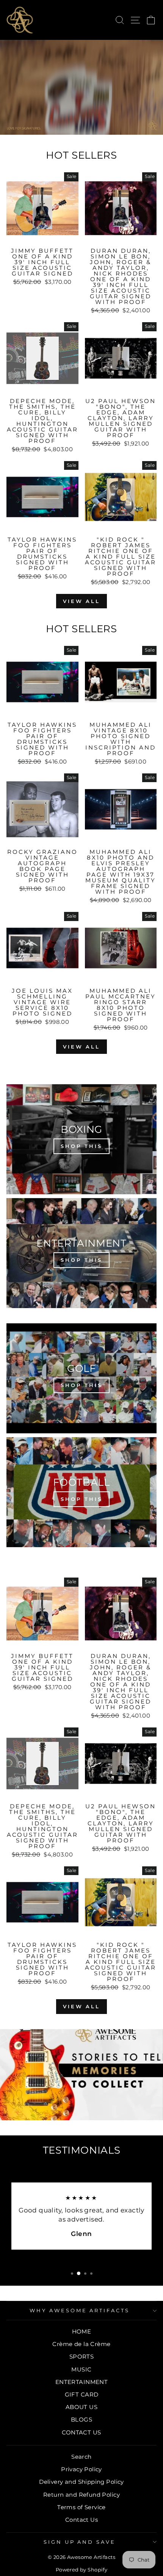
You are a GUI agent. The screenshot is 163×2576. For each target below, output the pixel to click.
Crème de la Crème (81, 2344)
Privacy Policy (81, 2469)
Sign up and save (80, 2542)
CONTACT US (81, 2432)
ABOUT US (81, 2407)
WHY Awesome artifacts (80, 2310)
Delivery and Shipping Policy (81, 2482)
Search (81, 2457)
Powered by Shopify (81, 2570)
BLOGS (81, 2419)
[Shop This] (81, 1139)
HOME (82, 2331)
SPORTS (81, 2356)
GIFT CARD (82, 2394)
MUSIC (81, 2369)
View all (81, 601)
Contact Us (81, 2520)
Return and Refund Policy (81, 2495)
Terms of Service (81, 2507)
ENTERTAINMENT (81, 2382)
